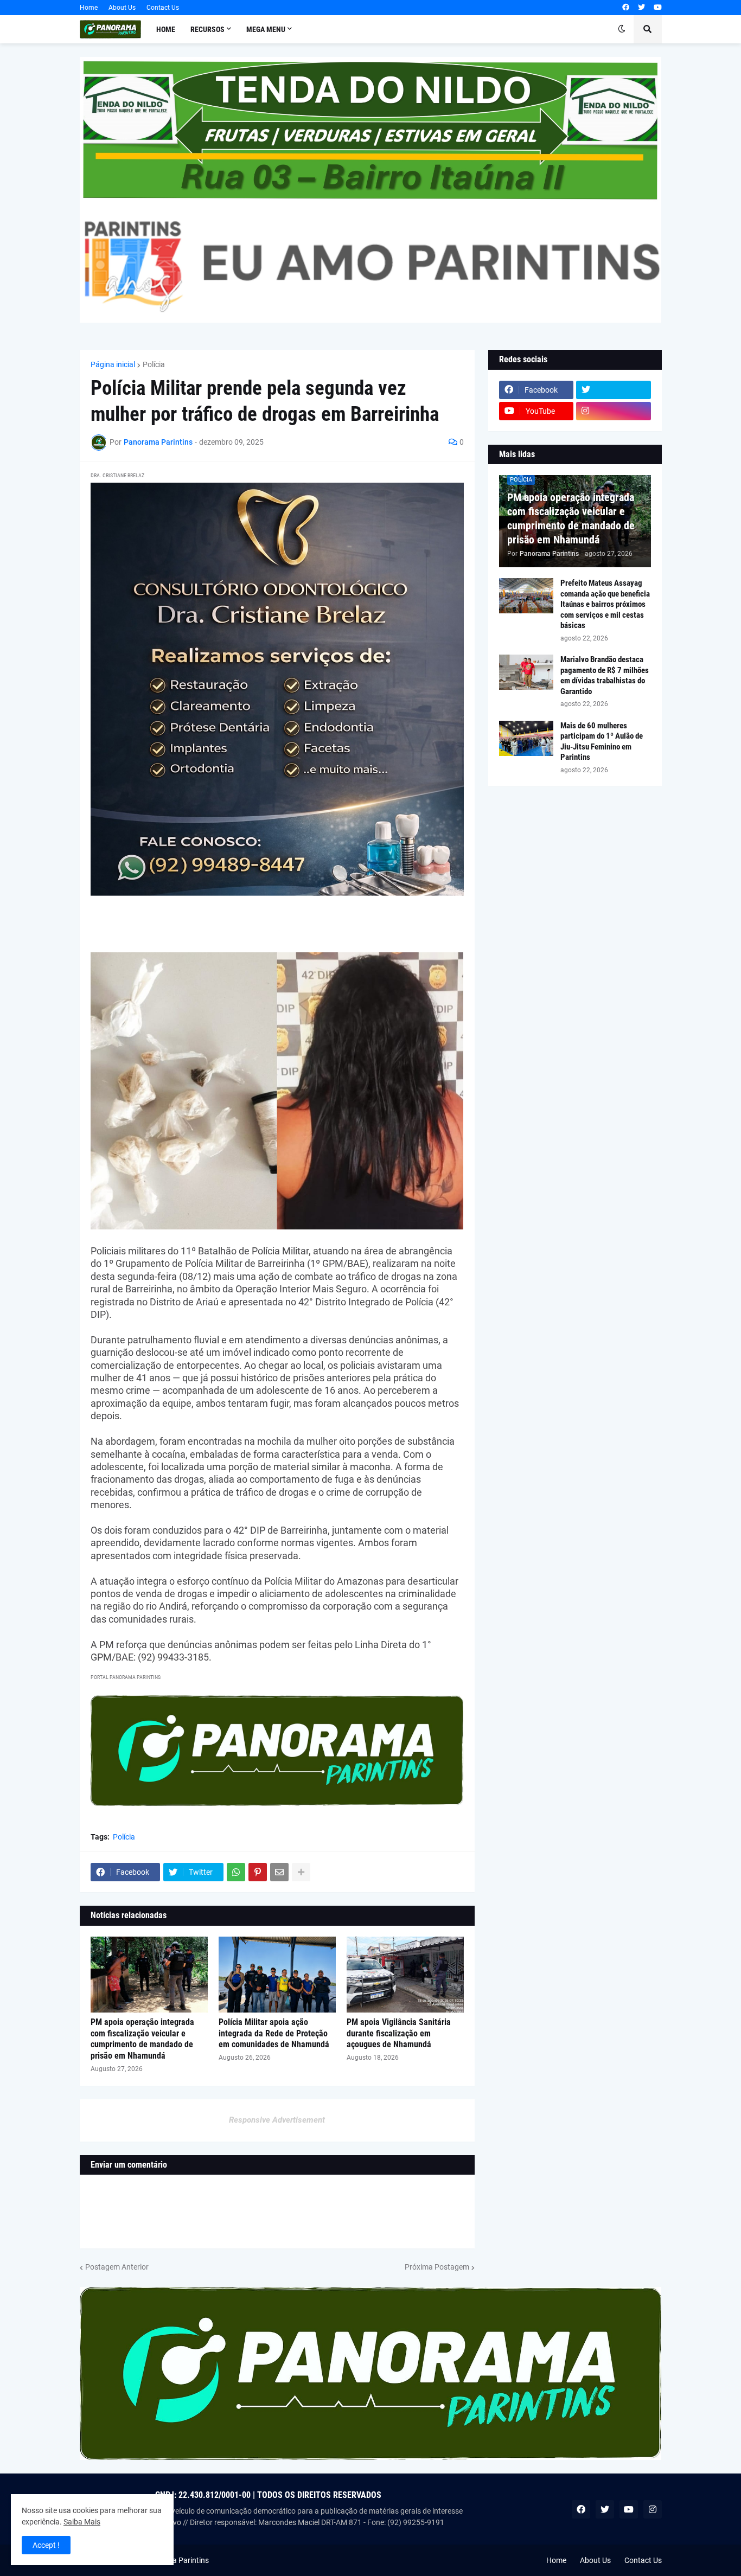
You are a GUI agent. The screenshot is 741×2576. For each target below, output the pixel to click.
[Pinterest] (258, 1872)
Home (89, 8)
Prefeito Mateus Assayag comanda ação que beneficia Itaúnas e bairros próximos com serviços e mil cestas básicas (605, 604)
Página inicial (113, 364)
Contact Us (163, 8)
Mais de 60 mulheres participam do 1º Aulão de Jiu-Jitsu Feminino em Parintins (602, 742)
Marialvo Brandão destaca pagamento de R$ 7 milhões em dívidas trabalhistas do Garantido (605, 675)
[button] (622, 29)
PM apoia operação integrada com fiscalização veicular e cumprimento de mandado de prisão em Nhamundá (142, 2039)
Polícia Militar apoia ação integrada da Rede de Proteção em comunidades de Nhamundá (274, 2033)
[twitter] (641, 8)
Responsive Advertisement (277, 2120)
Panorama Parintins (175, 2560)
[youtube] (658, 8)
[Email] (279, 1872)
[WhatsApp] (236, 1872)
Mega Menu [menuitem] (266, 29)
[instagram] (614, 411)
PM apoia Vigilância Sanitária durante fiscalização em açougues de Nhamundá (399, 2033)
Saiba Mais (82, 2522)
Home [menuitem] (166, 29)
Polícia (154, 364)
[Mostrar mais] (301, 1872)
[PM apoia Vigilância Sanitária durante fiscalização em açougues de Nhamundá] (405, 1975)
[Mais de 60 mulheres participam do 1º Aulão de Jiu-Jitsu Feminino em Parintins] (526, 738)
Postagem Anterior (117, 2267)
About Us (122, 8)
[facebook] (626, 8)
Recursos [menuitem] (207, 29)
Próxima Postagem (437, 2267)
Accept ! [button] (46, 2545)
